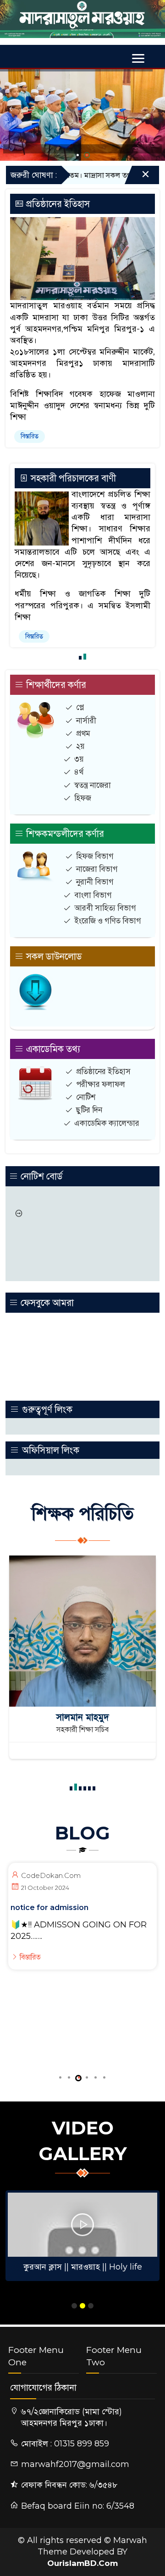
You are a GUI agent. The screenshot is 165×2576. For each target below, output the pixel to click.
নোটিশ (86, 1097)
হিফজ (83, 798)
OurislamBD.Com (82, 2563)
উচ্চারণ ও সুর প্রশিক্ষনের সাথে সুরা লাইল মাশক (82, 2267)
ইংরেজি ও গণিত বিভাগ (108, 921)
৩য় (79, 759)
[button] (78, 155)
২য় (80, 746)
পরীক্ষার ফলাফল (101, 1084)
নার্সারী (86, 720)
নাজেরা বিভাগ (97, 869)
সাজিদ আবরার (83, 1717)
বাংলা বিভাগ (93, 895)
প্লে (80, 707)
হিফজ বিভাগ (95, 856)
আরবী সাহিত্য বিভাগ (105, 908)
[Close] (137, 177)
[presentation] (12, 109)
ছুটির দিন (89, 1110)
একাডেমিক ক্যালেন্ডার (107, 1123)
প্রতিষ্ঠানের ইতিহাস (103, 1071)
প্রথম (83, 733)
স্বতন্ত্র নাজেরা (93, 785)
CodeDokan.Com (51, 1875)
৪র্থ (79, 772)
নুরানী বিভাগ (95, 882)
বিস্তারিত (30, 436)
